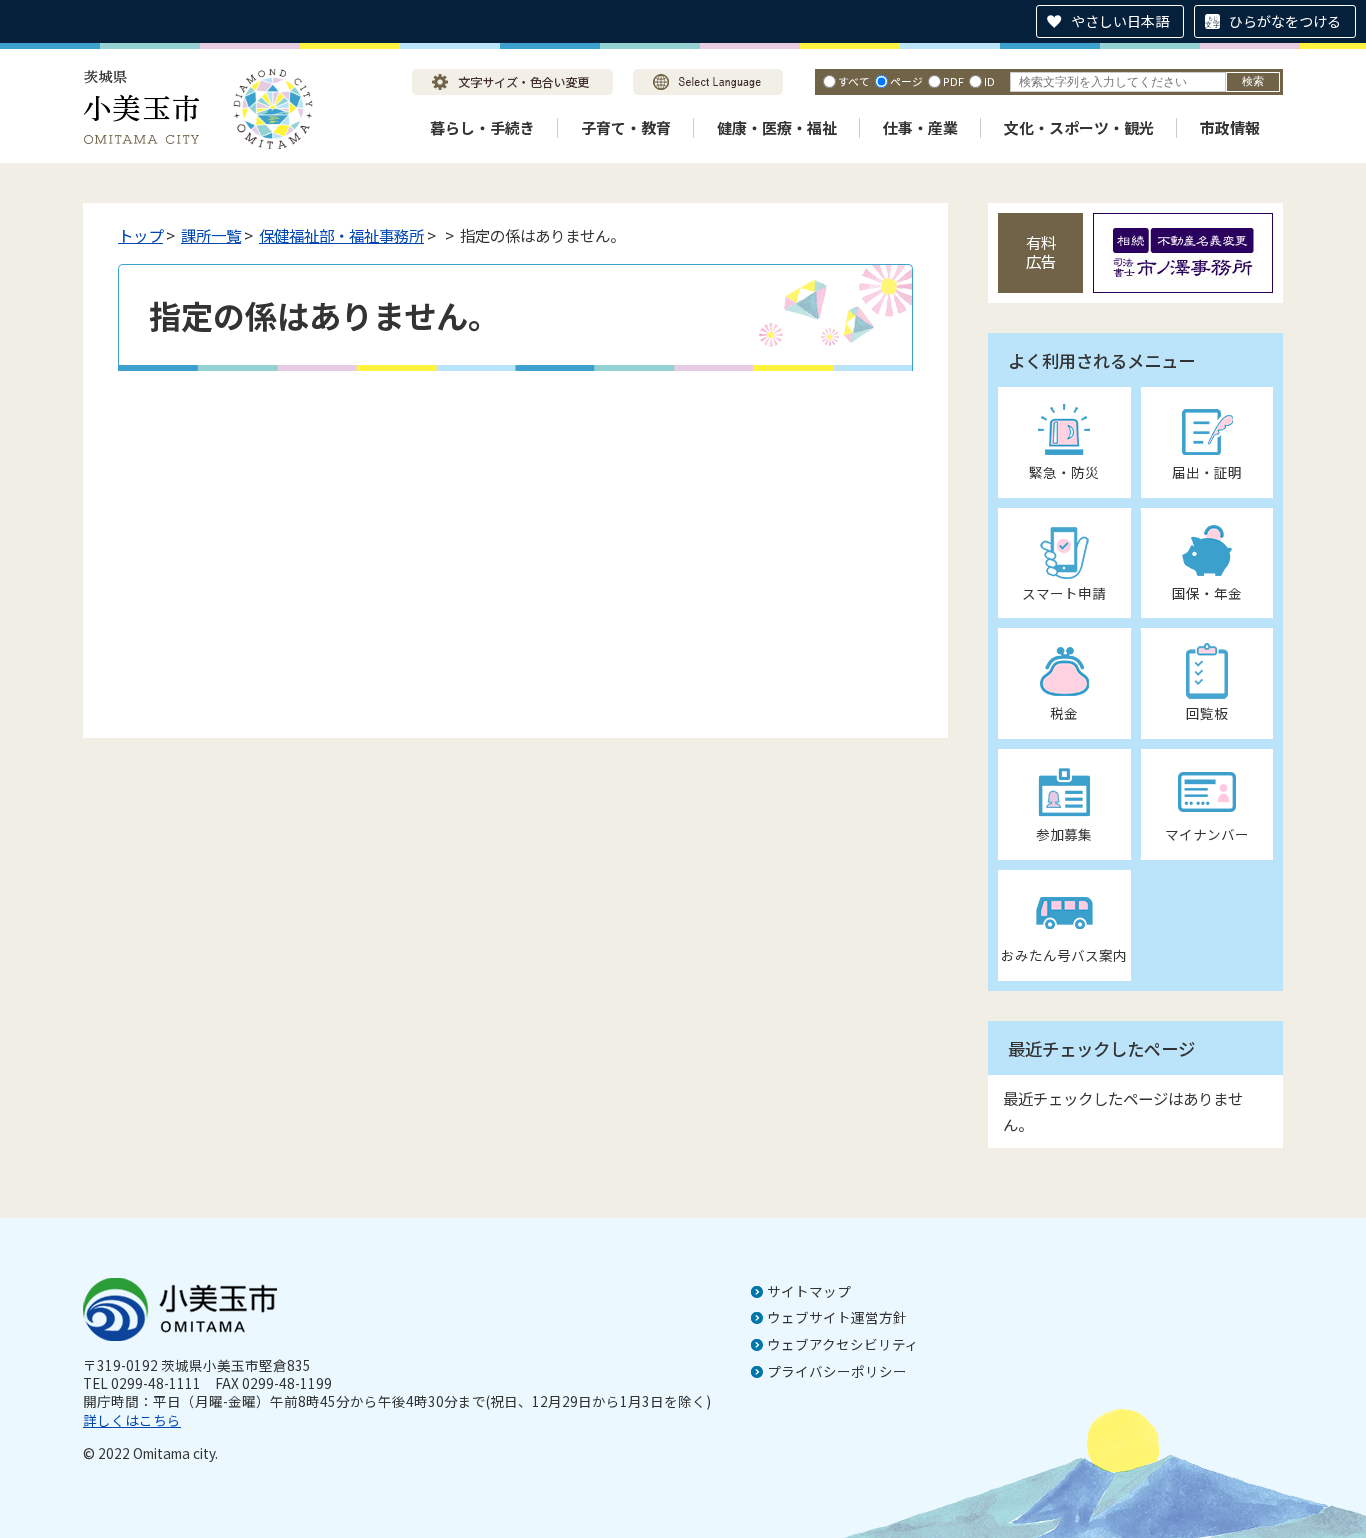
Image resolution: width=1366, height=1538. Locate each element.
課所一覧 (211, 235)
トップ (140, 235)
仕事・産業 (920, 127)
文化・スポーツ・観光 (1079, 127)
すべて (854, 81)
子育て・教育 (626, 127)
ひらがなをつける (1285, 21)
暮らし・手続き (482, 127)
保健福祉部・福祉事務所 (341, 235)
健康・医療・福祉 (777, 127)
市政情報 (1230, 127)
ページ (906, 81)
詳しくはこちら (132, 1420)
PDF (953, 81)
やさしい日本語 (1120, 21)
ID (989, 81)
